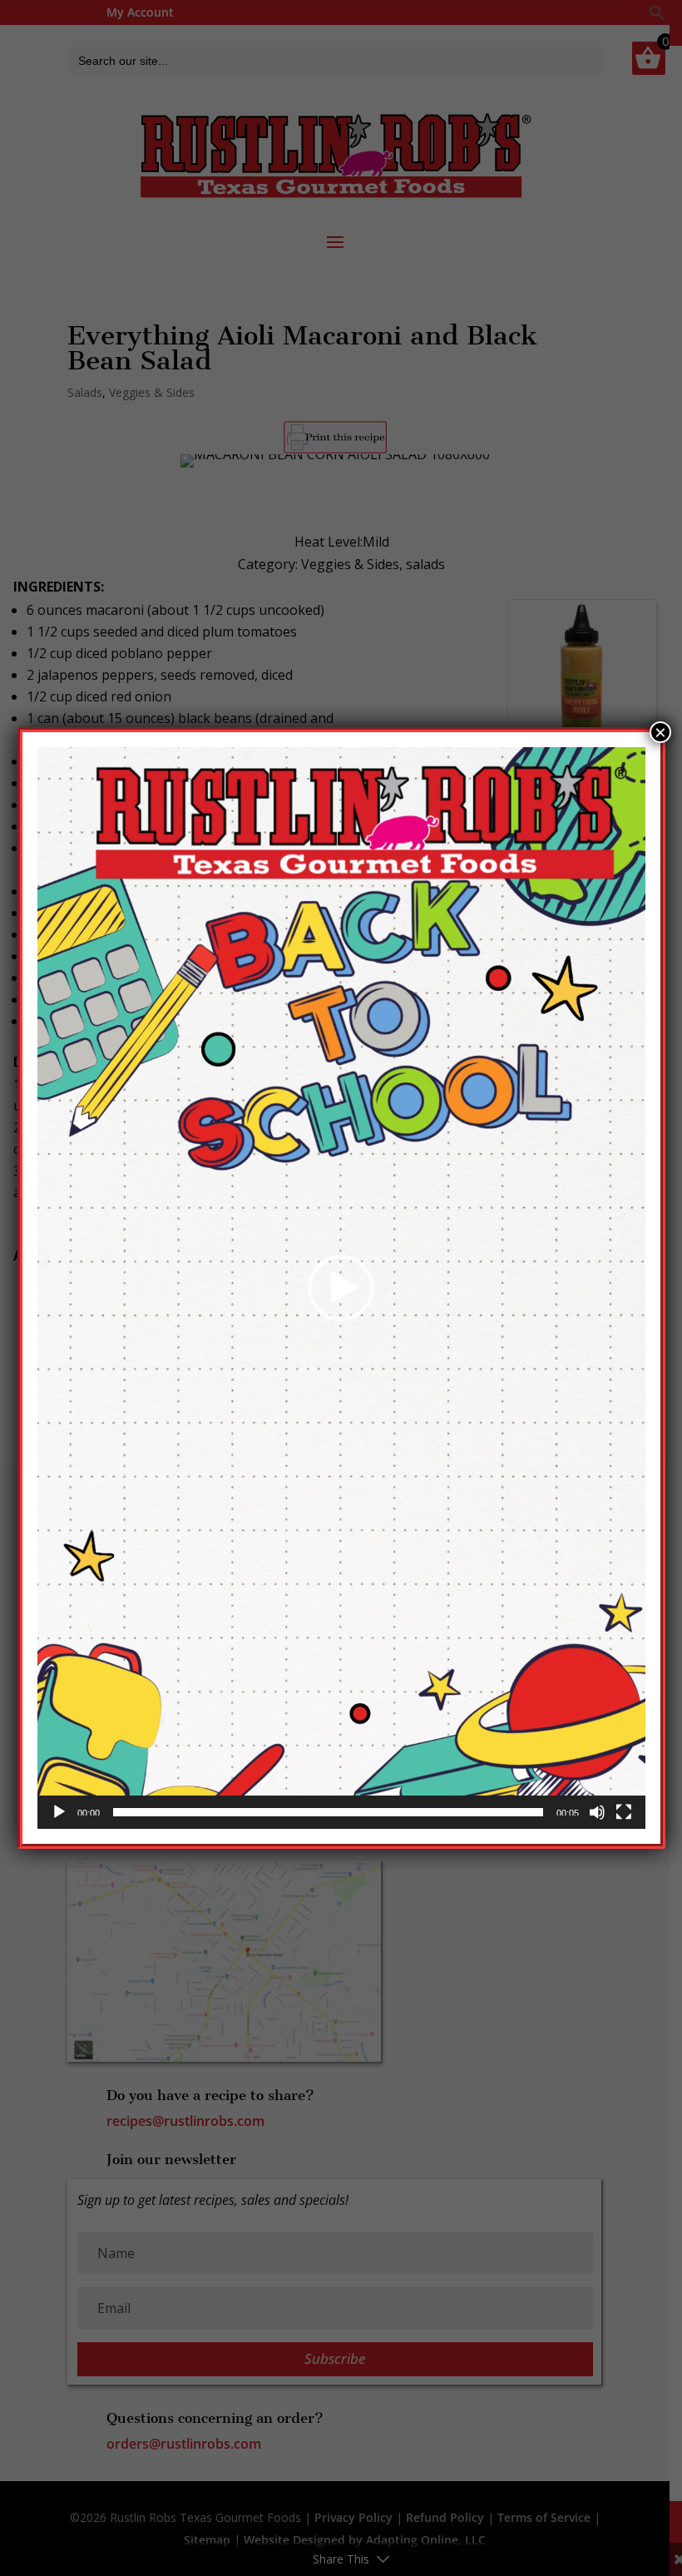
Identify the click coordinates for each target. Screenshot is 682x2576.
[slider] (328, 1812)
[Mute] (597, 1812)
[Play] (59, 1812)
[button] (341, 1288)
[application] (341, 1288)
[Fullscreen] (624, 1812)
